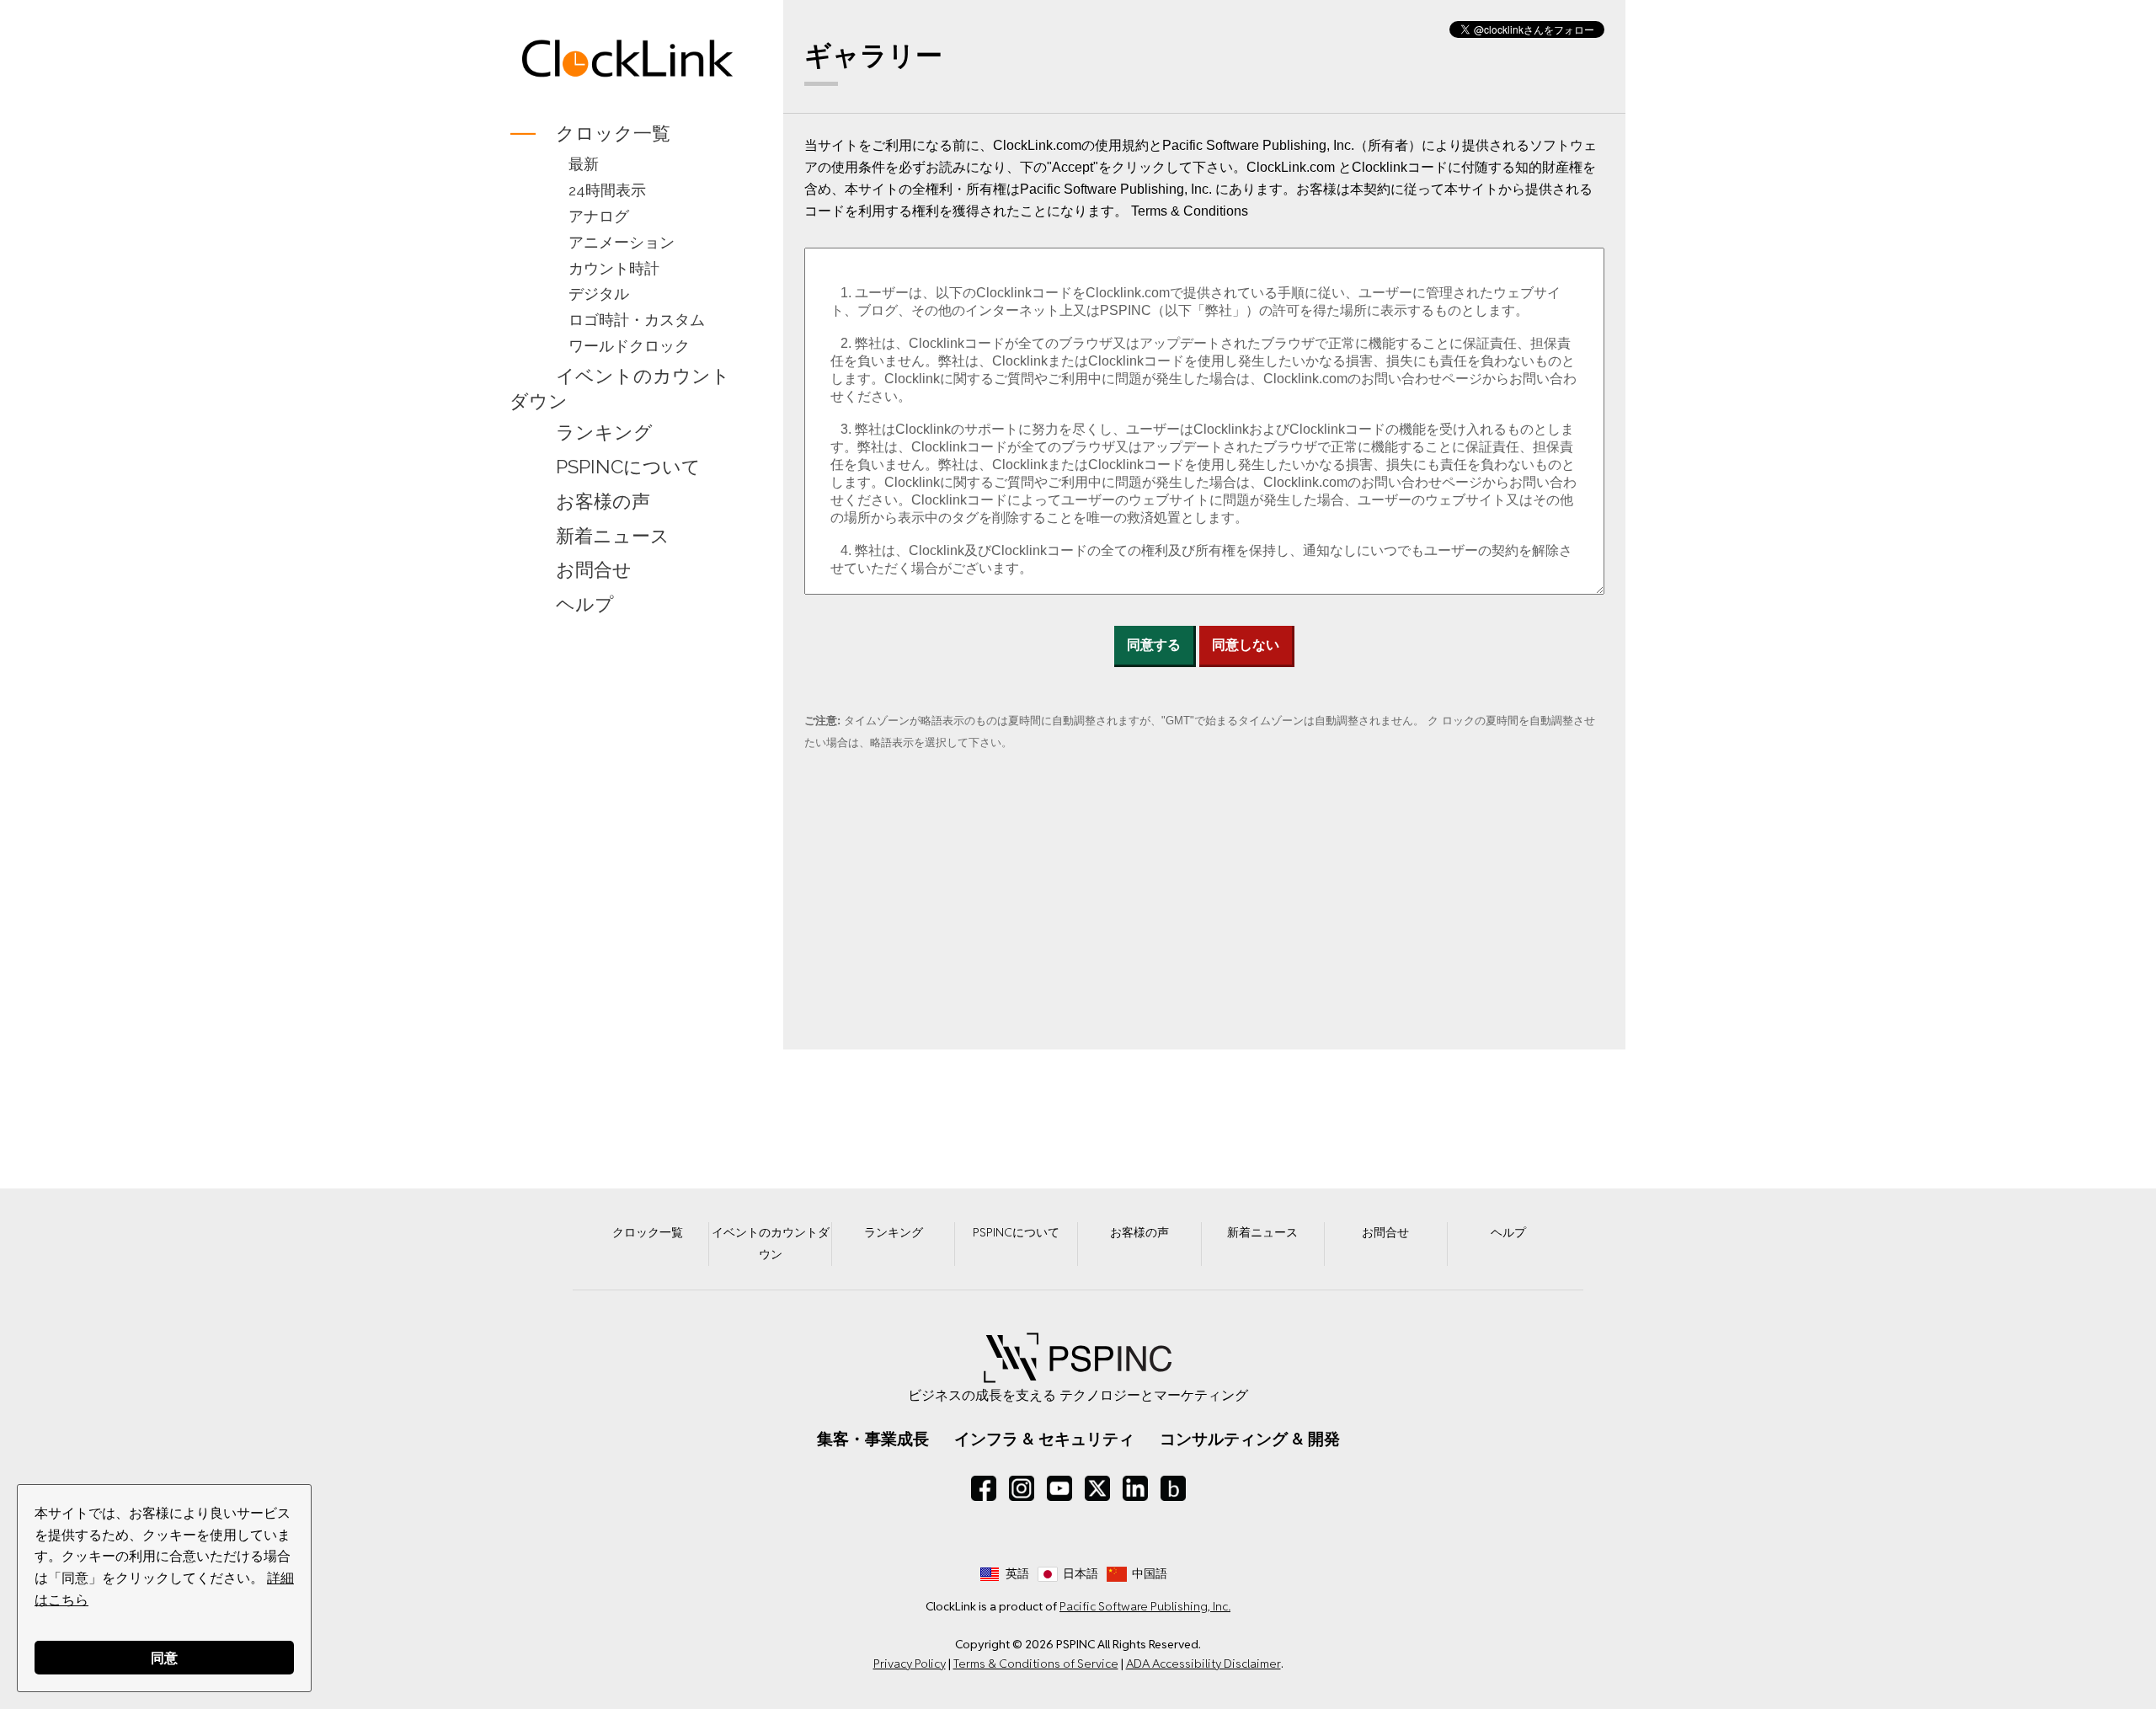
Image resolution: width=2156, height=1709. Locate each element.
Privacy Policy (910, 1664)
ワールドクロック (629, 346)
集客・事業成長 (873, 1439)
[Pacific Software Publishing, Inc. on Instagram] (1022, 1488)
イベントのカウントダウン (620, 388)
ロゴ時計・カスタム (637, 320)
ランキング (604, 432)
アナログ (599, 216)
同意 (164, 1657)
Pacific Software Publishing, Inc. (1145, 1606)
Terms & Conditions (1190, 211)
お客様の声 (603, 501)
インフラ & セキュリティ (1044, 1439)
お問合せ (594, 570)
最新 (584, 164)
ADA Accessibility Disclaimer (1203, 1664)
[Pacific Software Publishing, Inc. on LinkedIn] (1135, 1488)
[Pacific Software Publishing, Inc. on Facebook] (984, 1488)
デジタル (599, 294)
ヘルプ (585, 605)
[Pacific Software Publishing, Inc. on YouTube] (1059, 1488)
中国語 (1150, 1573)
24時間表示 (607, 190)
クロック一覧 (613, 133)
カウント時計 (614, 268)
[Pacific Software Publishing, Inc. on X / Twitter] (1097, 1488)
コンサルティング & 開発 (1250, 1439)
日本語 (1081, 1573)
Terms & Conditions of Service (1036, 1664)
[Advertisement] (628, 898)
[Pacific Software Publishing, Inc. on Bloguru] (1173, 1488)
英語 (1017, 1573)
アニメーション (622, 242)
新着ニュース (613, 536)
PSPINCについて (628, 467)
